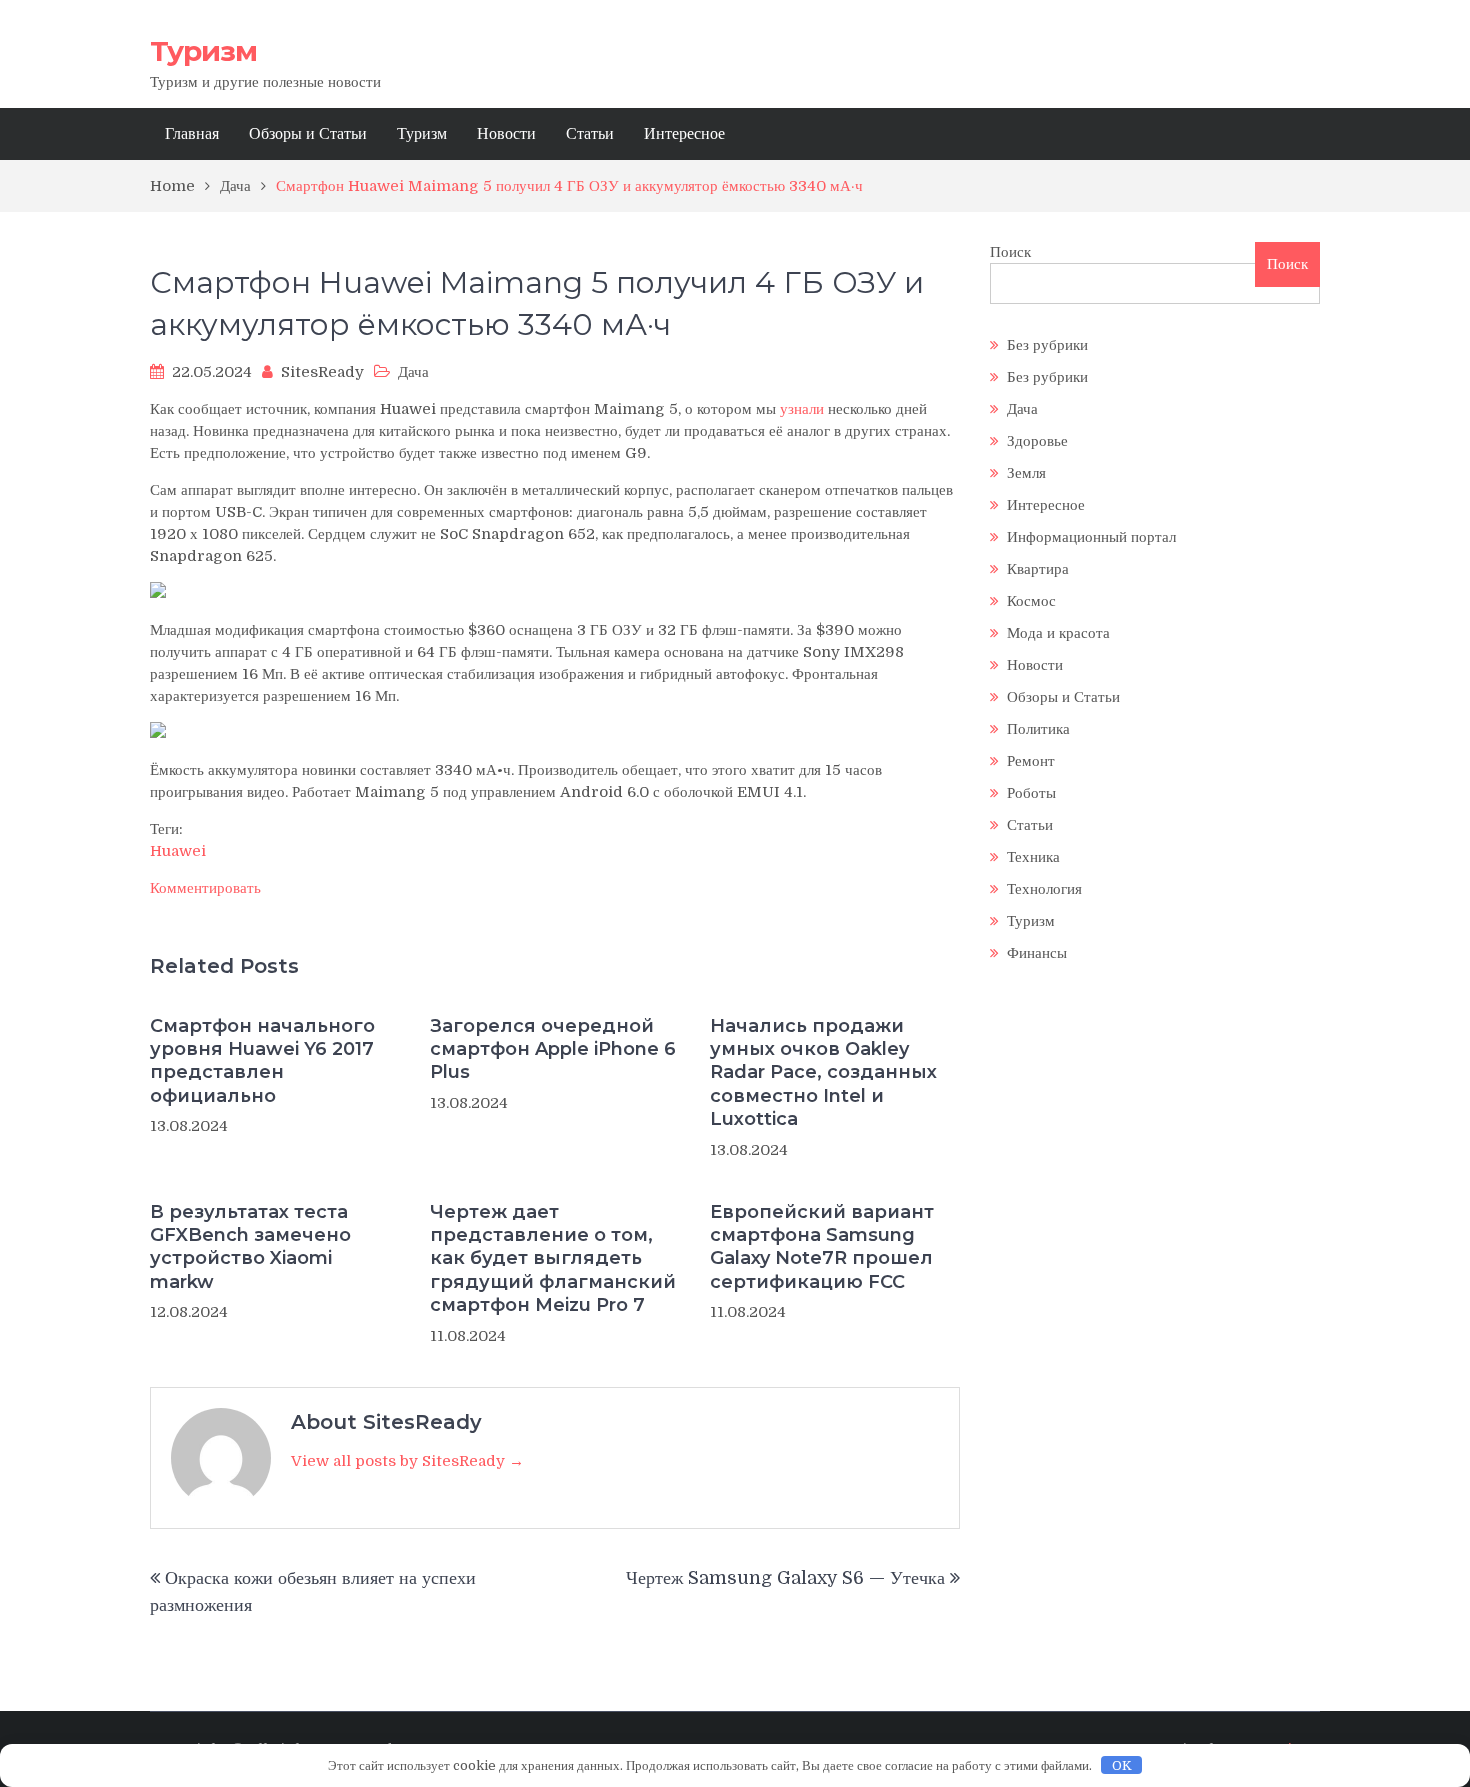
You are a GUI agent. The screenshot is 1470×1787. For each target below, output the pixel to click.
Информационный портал (1091, 537)
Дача (413, 372)
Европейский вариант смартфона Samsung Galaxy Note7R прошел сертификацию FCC (822, 1247)
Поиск (1010, 252)
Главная (192, 134)
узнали (802, 409)
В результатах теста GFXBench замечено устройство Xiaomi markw (250, 1247)
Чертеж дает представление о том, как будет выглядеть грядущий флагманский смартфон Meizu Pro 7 (553, 1259)
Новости (506, 134)
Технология (1044, 889)
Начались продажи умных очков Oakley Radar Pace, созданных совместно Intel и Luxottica (823, 1073)
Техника (1033, 857)
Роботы (1031, 793)
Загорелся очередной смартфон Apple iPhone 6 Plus (553, 1049)
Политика (1038, 729)
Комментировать (205, 888)
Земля (1026, 473)
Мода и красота (1058, 633)
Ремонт (1031, 761)
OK (1122, 1765)
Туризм (203, 51)
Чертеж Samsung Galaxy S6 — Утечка (785, 1578)
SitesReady (322, 372)
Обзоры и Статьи (308, 134)
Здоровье (1037, 441)
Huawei (178, 851)
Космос (1031, 601)
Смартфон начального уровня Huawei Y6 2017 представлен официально (262, 1061)
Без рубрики (1047, 345)
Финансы (1037, 953)
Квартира (1038, 569)
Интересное (684, 134)
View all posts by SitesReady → (407, 1461)
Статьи (590, 134)
